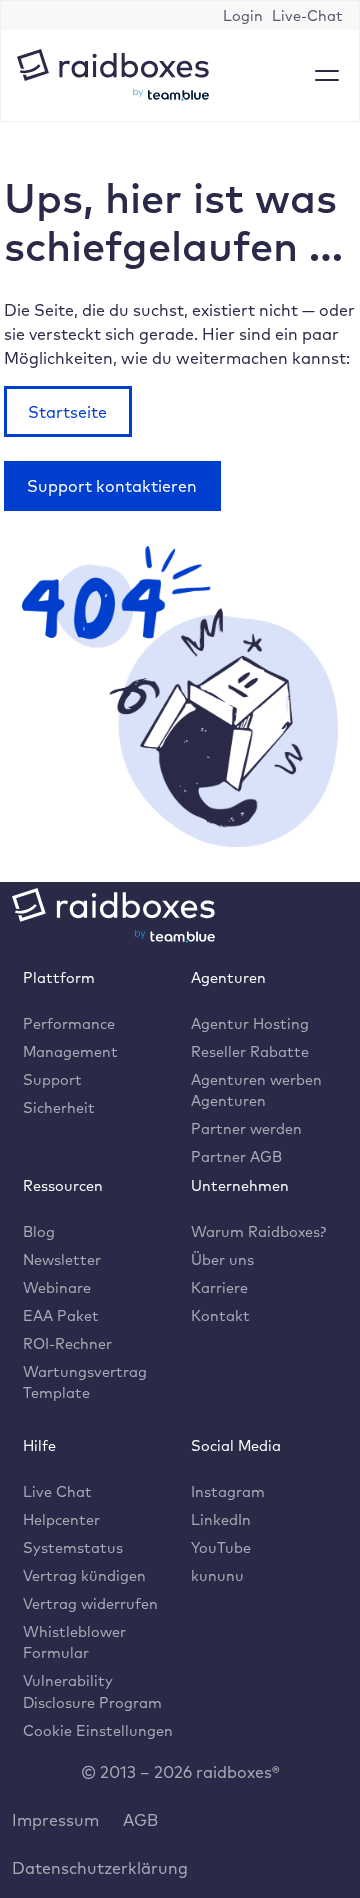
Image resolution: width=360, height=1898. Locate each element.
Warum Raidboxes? (258, 1231)
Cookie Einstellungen (98, 1730)
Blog (39, 1231)
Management (70, 1051)
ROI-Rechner (67, 1343)
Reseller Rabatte (250, 1051)
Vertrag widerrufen (90, 1603)
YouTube (221, 1547)
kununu (217, 1575)
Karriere (219, 1287)
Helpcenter (61, 1519)
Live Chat (57, 1491)
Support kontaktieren (112, 486)
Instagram (228, 1491)
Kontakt (220, 1315)
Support (52, 1079)
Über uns (222, 1259)
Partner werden (246, 1128)
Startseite (67, 412)
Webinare (57, 1287)
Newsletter (62, 1259)
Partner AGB (236, 1156)
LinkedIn (221, 1519)
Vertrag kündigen (84, 1575)
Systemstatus (73, 1547)
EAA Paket (61, 1315)
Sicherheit (59, 1107)
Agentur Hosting (250, 1023)
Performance (69, 1023)
